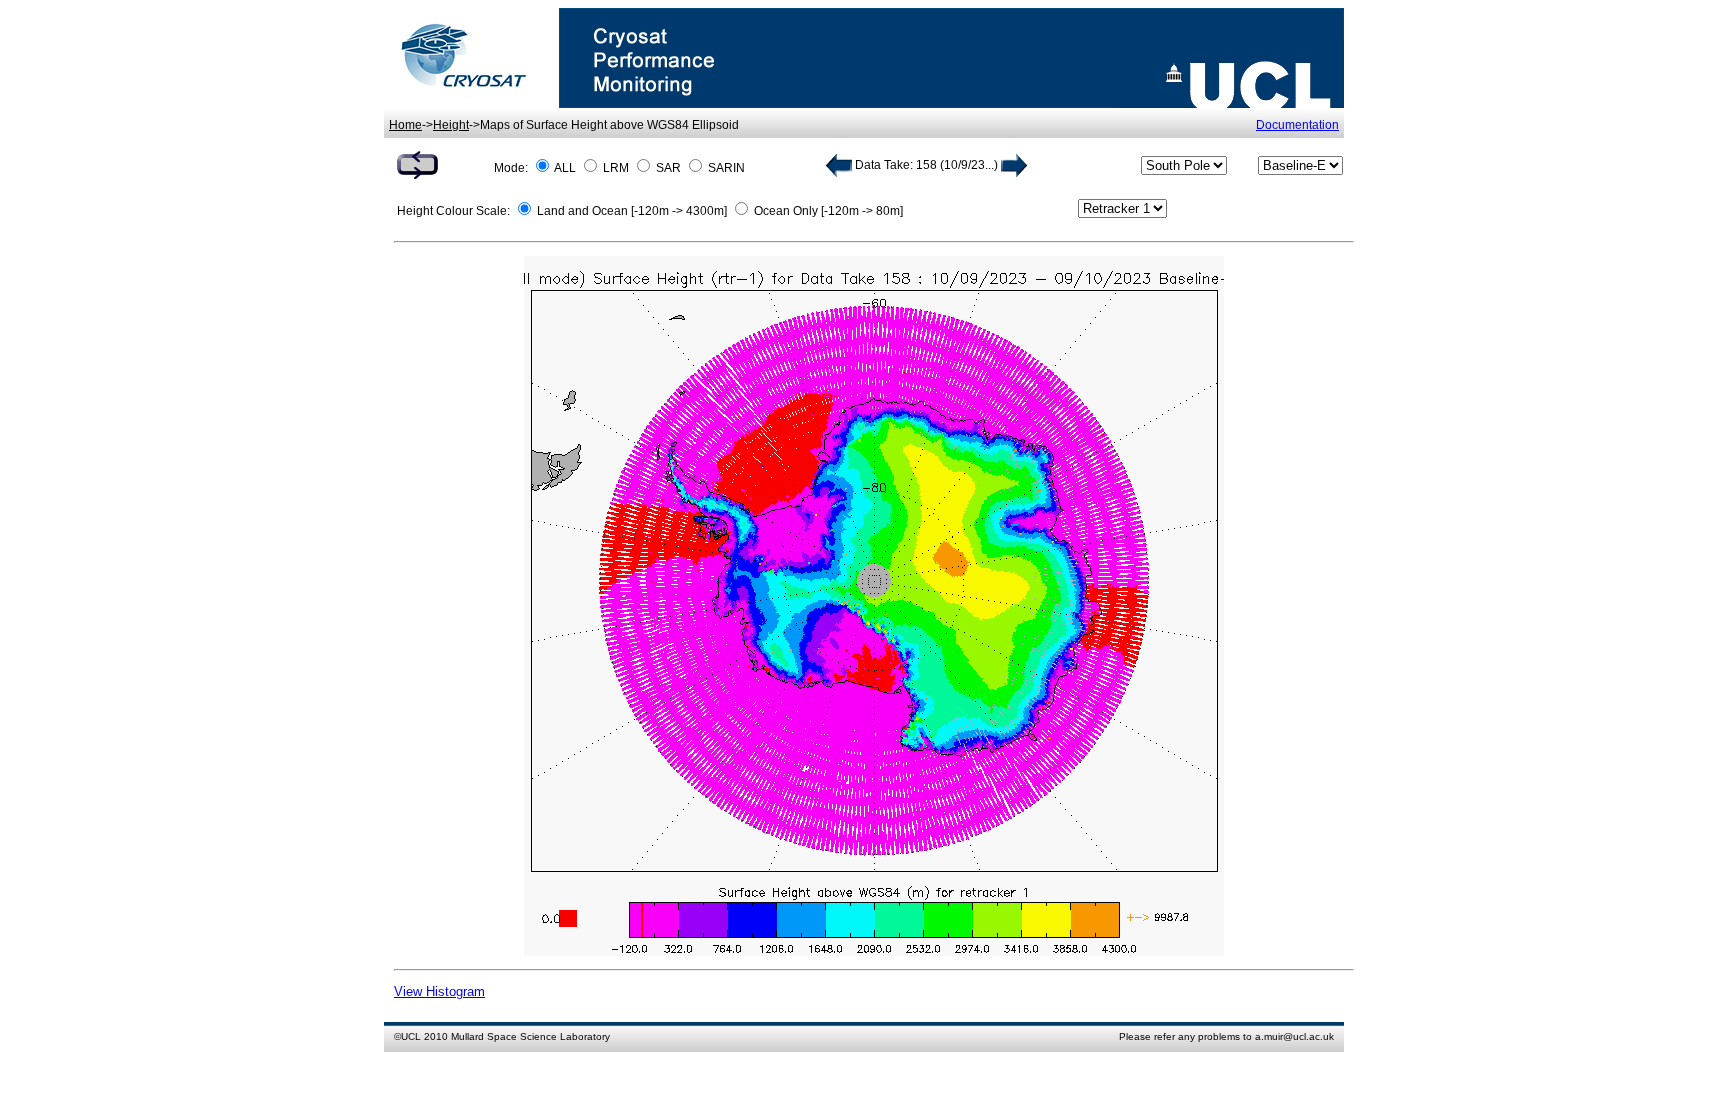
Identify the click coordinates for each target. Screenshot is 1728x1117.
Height (451, 125)
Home (405, 125)
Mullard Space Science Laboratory (530, 1036)
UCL (411, 1036)
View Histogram (439, 991)
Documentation (1297, 125)
